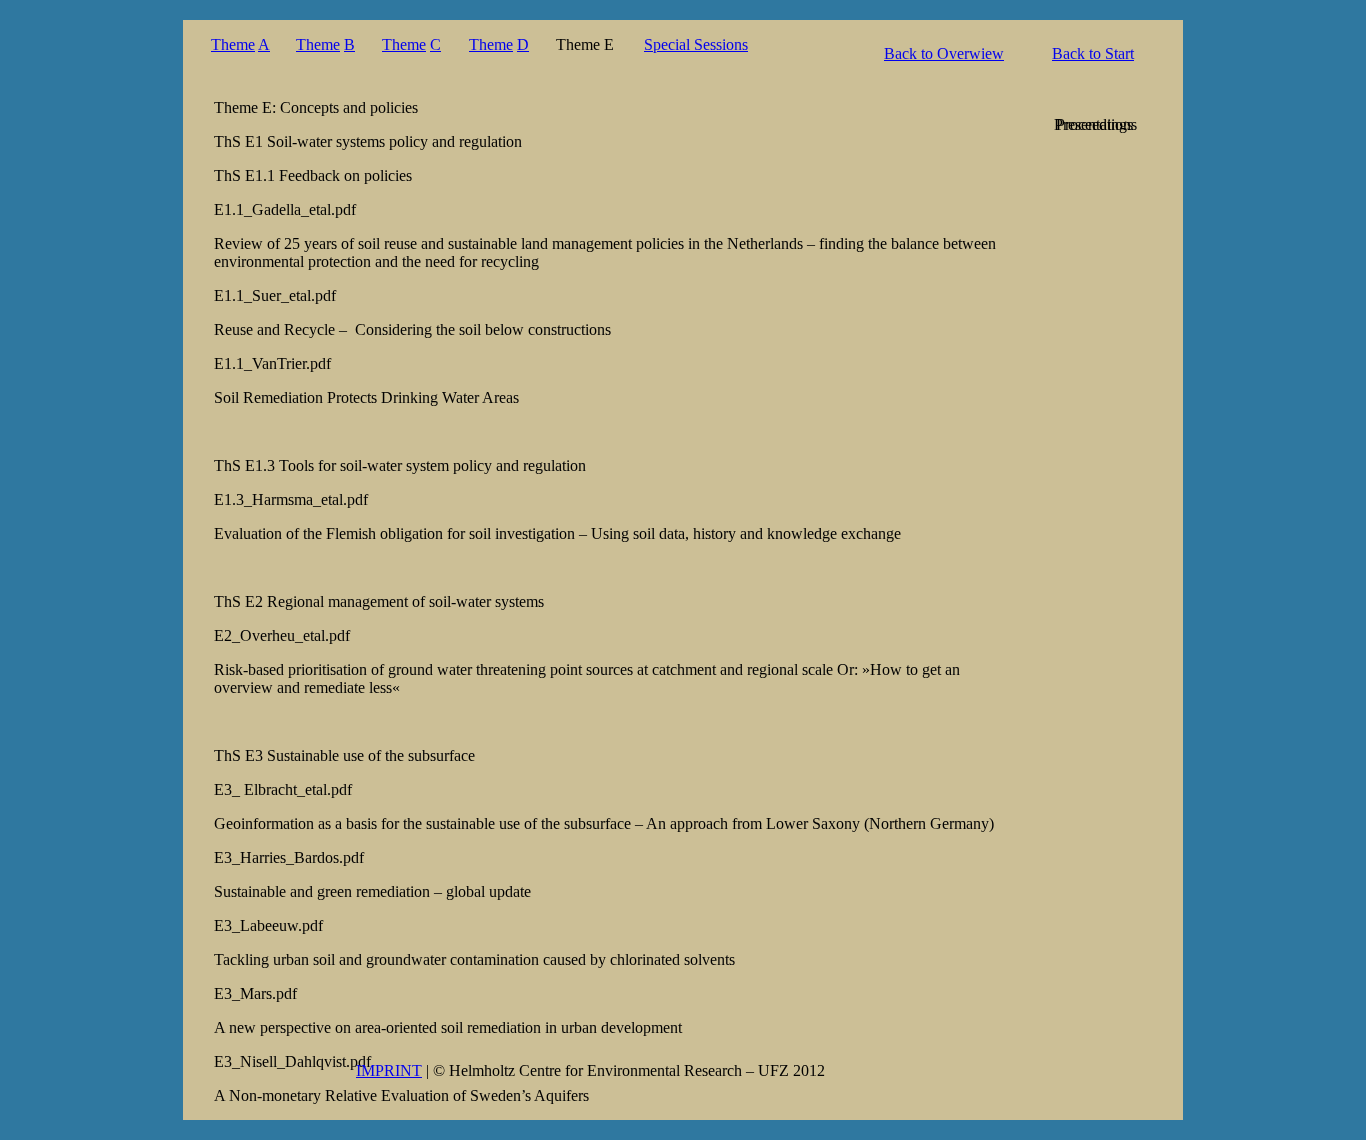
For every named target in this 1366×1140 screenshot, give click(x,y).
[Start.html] (1097, 226)
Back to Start (1093, 53)
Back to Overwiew (944, 53)
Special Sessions (696, 44)
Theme (233, 44)
